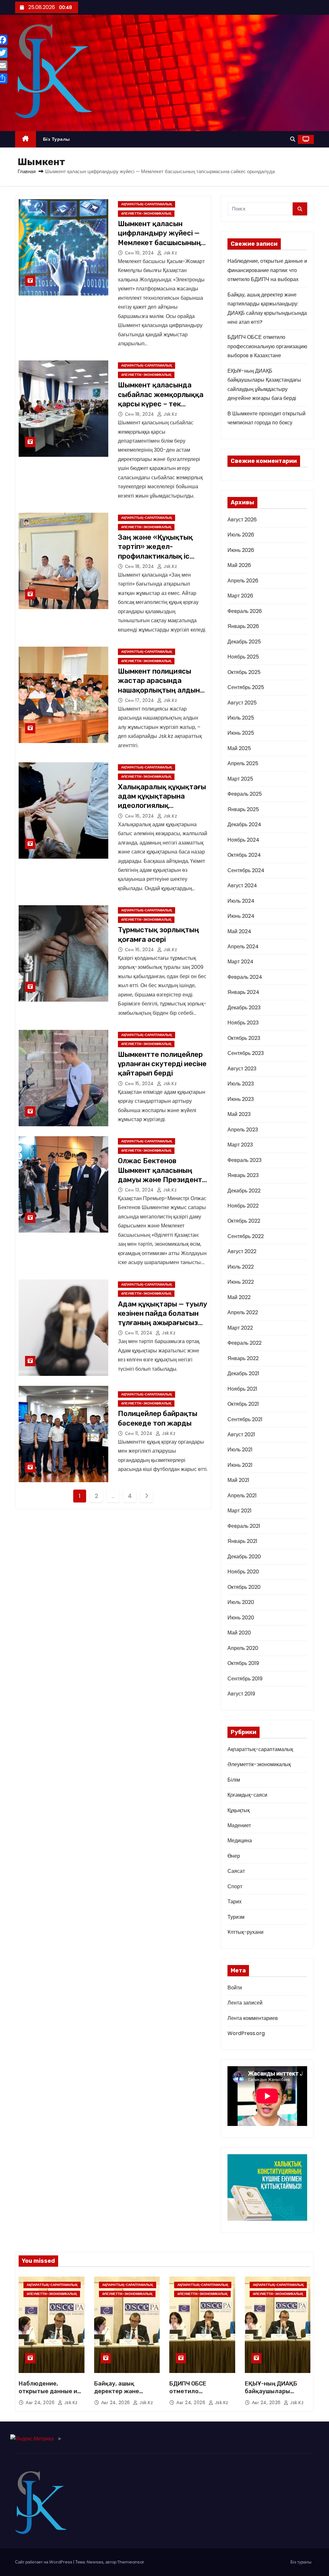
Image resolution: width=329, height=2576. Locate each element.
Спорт (235, 1886)
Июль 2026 (241, 535)
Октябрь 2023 (244, 1038)
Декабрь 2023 (244, 1008)
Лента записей (245, 2003)
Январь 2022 (243, 1358)
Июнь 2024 (241, 916)
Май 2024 (239, 931)
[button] (293, 139)
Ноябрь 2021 (242, 1389)
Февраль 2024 (245, 977)
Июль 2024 (241, 901)
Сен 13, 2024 (140, 1190)
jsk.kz (170, 253)
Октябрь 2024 (244, 855)
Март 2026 (240, 596)
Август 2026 (242, 520)
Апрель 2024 (243, 947)
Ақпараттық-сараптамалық (147, 204)
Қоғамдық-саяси (247, 1795)
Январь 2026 (243, 626)
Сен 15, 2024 (140, 1084)
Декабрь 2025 (244, 642)
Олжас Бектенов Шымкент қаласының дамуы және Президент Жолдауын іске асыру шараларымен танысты (160, 1180)
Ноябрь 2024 (243, 840)
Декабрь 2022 (244, 1191)
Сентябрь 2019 (245, 1679)
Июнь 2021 (240, 1465)
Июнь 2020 (241, 1618)
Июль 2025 (241, 718)
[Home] (26, 139)
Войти (235, 1988)
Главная (27, 171)
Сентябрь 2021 (245, 1419)
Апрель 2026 (243, 581)
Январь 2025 (243, 809)
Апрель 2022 (243, 1312)
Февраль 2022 (245, 1343)
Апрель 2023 (243, 1130)
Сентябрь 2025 (246, 687)
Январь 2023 (243, 1175)
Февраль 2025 (245, 794)
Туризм (236, 1917)
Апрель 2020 (243, 1648)
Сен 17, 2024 (140, 700)
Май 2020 (239, 1633)
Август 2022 (242, 1251)
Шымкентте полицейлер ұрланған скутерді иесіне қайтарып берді (162, 1064)
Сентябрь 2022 (246, 1236)
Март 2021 (240, 1511)
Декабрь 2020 (244, 1557)
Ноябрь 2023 (243, 1023)
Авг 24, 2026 (41, 2403)
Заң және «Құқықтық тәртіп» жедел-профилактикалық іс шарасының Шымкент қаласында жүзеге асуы (161, 556)
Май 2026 (239, 565)
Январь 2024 (243, 992)
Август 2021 (241, 1434)
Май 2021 (238, 1480)
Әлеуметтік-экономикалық (146, 213)
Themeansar (131, 2562)
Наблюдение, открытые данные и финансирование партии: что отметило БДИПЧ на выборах (267, 270)
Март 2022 (240, 1328)
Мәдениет (239, 1825)
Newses (95, 2562)
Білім (234, 1780)
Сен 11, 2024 (140, 1333)
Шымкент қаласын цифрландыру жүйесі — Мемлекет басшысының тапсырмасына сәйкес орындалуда (159, 243)
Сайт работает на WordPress (44, 2562)
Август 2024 (242, 885)
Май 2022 (239, 1297)
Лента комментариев (253, 2018)
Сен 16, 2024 (140, 816)
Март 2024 (240, 962)
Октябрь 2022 (244, 1221)
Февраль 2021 (244, 1526)
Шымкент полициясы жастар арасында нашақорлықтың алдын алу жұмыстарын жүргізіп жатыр (159, 690)
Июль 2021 (240, 1450)
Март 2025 (240, 779)
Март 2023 (240, 1145)
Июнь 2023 (241, 1099)
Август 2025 (242, 703)
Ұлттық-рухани (245, 1932)
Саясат (236, 1871)
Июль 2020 (241, 1602)
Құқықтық (239, 1810)
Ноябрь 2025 (243, 657)
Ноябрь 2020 (243, 1572)
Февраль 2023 (245, 1160)
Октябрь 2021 (243, 1404)
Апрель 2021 (242, 1496)
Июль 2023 (241, 1084)
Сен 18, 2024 (140, 414)
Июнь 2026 (241, 550)
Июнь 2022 (241, 1282)
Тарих (235, 1902)
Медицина (240, 1841)
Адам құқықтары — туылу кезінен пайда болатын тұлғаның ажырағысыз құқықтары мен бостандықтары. (163, 1323)
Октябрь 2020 (244, 1587)
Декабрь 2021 (243, 1373)
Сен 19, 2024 (140, 253)
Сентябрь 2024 (246, 870)
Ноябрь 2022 (243, 1206)
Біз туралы (57, 139)
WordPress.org (246, 2033)
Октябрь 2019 (243, 1663)
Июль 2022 (241, 1267)
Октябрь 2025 (244, 672)
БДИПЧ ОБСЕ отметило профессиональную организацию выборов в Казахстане (267, 346)
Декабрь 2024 (244, 824)
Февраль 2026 (245, 611)
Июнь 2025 (241, 733)
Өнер (234, 1856)
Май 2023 (239, 1114)
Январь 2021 (242, 1541)
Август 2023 (242, 1069)
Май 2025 (239, 748)
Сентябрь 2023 (246, 1053)
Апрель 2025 (243, 763)
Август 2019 (241, 1694)
